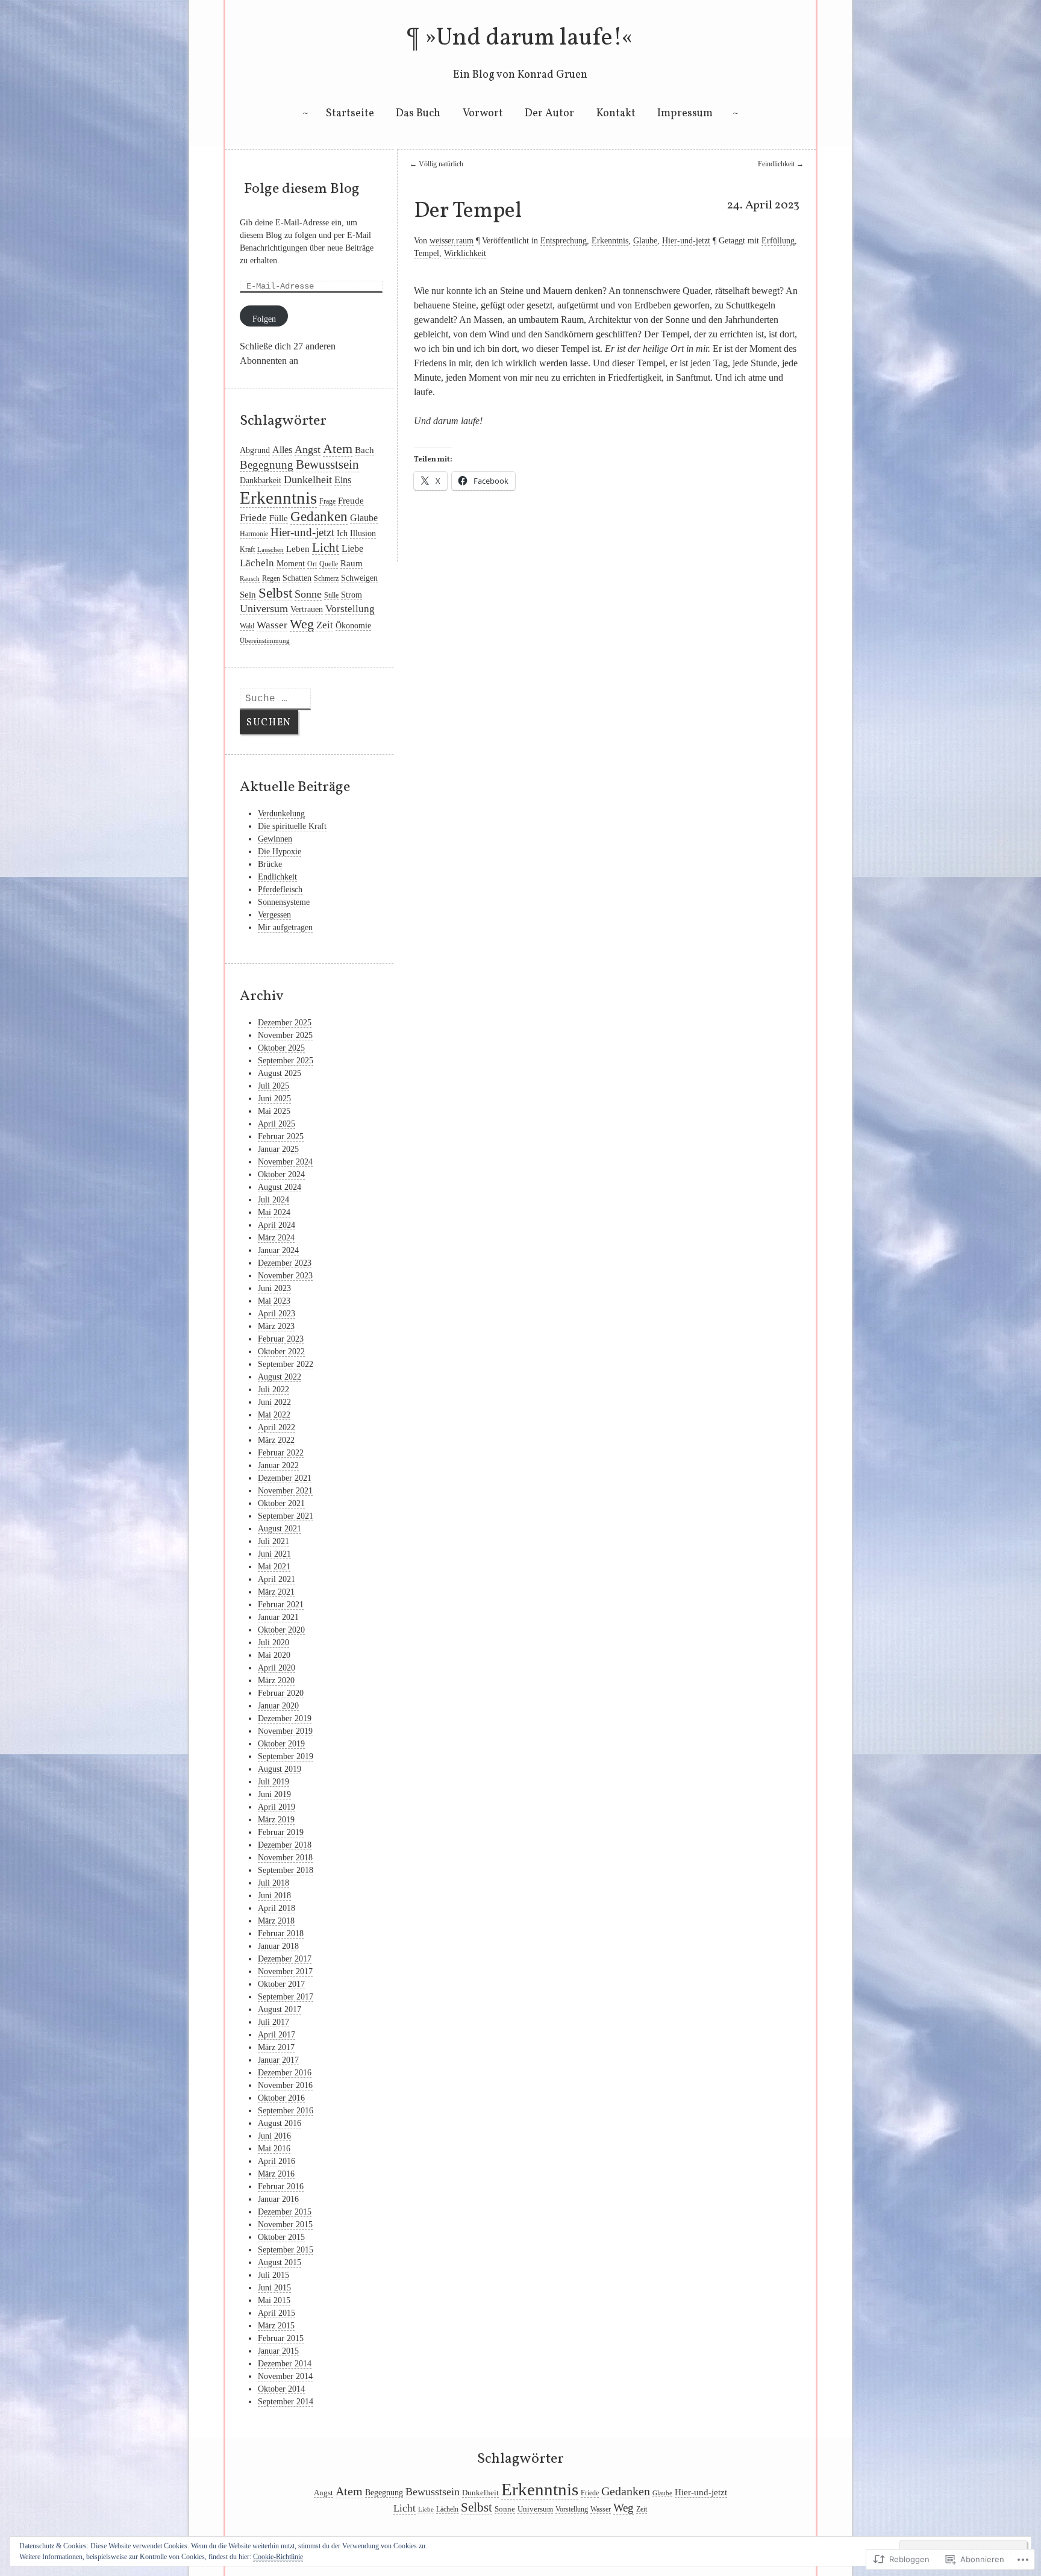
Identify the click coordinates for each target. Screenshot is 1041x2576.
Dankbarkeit (261, 480)
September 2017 (286, 1997)
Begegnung (267, 465)
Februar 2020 (281, 1693)
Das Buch (418, 114)
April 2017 (277, 2035)
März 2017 (276, 2047)
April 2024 (277, 1225)
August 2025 (280, 1073)
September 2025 (286, 1061)
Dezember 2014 (285, 2364)
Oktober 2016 (281, 2098)
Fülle (279, 518)
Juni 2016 (274, 2136)
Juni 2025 (274, 1099)
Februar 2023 (281, 1339)
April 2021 (277, 1579)
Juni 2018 (274, 1896)
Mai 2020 (274, 1655)
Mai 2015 (274, 2300)
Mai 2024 (274, 1212)
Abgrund (255, 450)
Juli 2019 (274, 1782)
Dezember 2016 (285, 2073)
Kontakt (616, 114)
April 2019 (277, 1807)
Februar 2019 (281, 1832)
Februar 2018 (281, 1934)
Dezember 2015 (285, 2212)
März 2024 (276, 1238)
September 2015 (286, 2250)
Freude (351, 501)
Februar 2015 (281, 2338)
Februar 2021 (281, 1605)
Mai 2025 (274, 1111)
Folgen (264, 319)
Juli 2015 (274, 2275)
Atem (338, 449)
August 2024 (280, 1187)
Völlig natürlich (436, 164)
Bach (364, 450)
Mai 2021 (274, 1567)
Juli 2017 (274, 2022)
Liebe (352, 549)
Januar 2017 (278, 2060)
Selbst (275, 593)
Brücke (270, 864)
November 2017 (285, 1971)
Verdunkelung (281, 814)
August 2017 (280, 2009)
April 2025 (277, 1124)
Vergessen (274, 915)
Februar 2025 (281, 1136)
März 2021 (276, 1592)
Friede (253, 518)
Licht (326, 548)
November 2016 (285, 2085)
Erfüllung (778, 241)
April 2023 (277, 1314)
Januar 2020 (278, 1706)
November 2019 (285, 1731)
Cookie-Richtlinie (278, 2557)
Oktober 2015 (281, 2237)
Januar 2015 (278, 2351)
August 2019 (280, 1769)
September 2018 (286, 1870)
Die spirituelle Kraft (292, 826)
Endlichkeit (277, 877)
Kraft (247, 549)
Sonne (308, 594)
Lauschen (270, 550)
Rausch (250, 579)
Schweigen (359, 578)
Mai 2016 (274, 2149)
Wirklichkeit (465, 253)
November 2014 (285, 2376)
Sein (248, 595)
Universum (264, 608)
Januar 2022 (278, 1465)
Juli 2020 (274, 1643)
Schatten (297, 578)
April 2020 (277, 1668)
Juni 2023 (274, 1288)
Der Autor (549, 114)
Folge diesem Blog (302, 189)
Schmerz (326, 578)
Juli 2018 (274, 1883)
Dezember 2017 (285, 1959)
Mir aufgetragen (285, 927)
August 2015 (280, 2262)
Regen (271, 578)
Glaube (645, 241)
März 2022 (276, 1440)
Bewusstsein (327, 464)
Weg (302, 624)
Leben (298, 549)
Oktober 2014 (281, 2389)
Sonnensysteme (284, 902)
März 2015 (276, 2326)
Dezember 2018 (285, 1845)
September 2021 (286, 1516)
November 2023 (285, 1276)
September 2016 (286, 2111)
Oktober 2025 (281, 1048)
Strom (352, 595)
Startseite (350, 114)
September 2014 (286, 2402)
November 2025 (285, 1035)
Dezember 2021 (285, 1478)
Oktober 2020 (281, 1630)
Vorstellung (350, 609)
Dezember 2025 (285, 1023)
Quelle (329, 564)
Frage (327, 501)
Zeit (325, 625)
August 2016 (280, 2123)
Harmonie (254, 534)
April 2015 (277, 2313)
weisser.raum (452, 241)
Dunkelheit (308, 480)
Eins (343, 480)
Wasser (272, 625)
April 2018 (277, 1908)
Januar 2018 (278, 1946)
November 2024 (285, 1162)
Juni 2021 (274, 1554)
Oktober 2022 (281, 1352)
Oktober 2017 (281, 1984)
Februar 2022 (281, 1453)
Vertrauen (307, 609)
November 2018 (285, 1858)
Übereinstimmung (265, 641)
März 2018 (276, 1921)
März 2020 (276, 1680)
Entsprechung (564, 241)
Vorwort (483, 114)
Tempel (427, 253)
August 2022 (280, 1377)
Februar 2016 (281, 2187)
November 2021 (285, 1491)
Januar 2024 (278, 1250)
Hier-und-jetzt (686, 241)
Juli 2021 (274, 1541)
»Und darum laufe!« (529, 39)
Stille (331, 595)
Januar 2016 (278, 2199)
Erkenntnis (610, 241)
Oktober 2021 (281, 1503)
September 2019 (286, 1756)
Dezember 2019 (285, 1718)
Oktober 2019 (281, 1744)
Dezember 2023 (285, 1263)
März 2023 (276, 1326)
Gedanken (319, 517)
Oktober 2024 (281, 1174)
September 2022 (286, 1364)
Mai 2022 (274, 1415)
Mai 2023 (274, 1301)
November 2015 (285, 2224)
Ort (312, 564)
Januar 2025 (278, 1149)
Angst (308, 449)
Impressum (685, 114)
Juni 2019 (274, 1794)
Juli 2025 (274, 1086)
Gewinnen (275, 839)
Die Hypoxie (280, 852)
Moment (291, 564)
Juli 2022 (274, 1390)
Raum (352, 563)
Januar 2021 (278, 1617)
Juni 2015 (274, 2288)
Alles (282, 450)
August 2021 (280, 1529)
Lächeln (257, 563)
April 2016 (277, 2161)
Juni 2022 (274, 1402)
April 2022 (277, 1427)
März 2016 (276, 2174)
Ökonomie (353, 626)
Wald (247, 626)
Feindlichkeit (781, 164)
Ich (342, 533)
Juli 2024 (274, 1200)
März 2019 (276, 1820)
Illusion (363, 533)
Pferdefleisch (280, 889)
